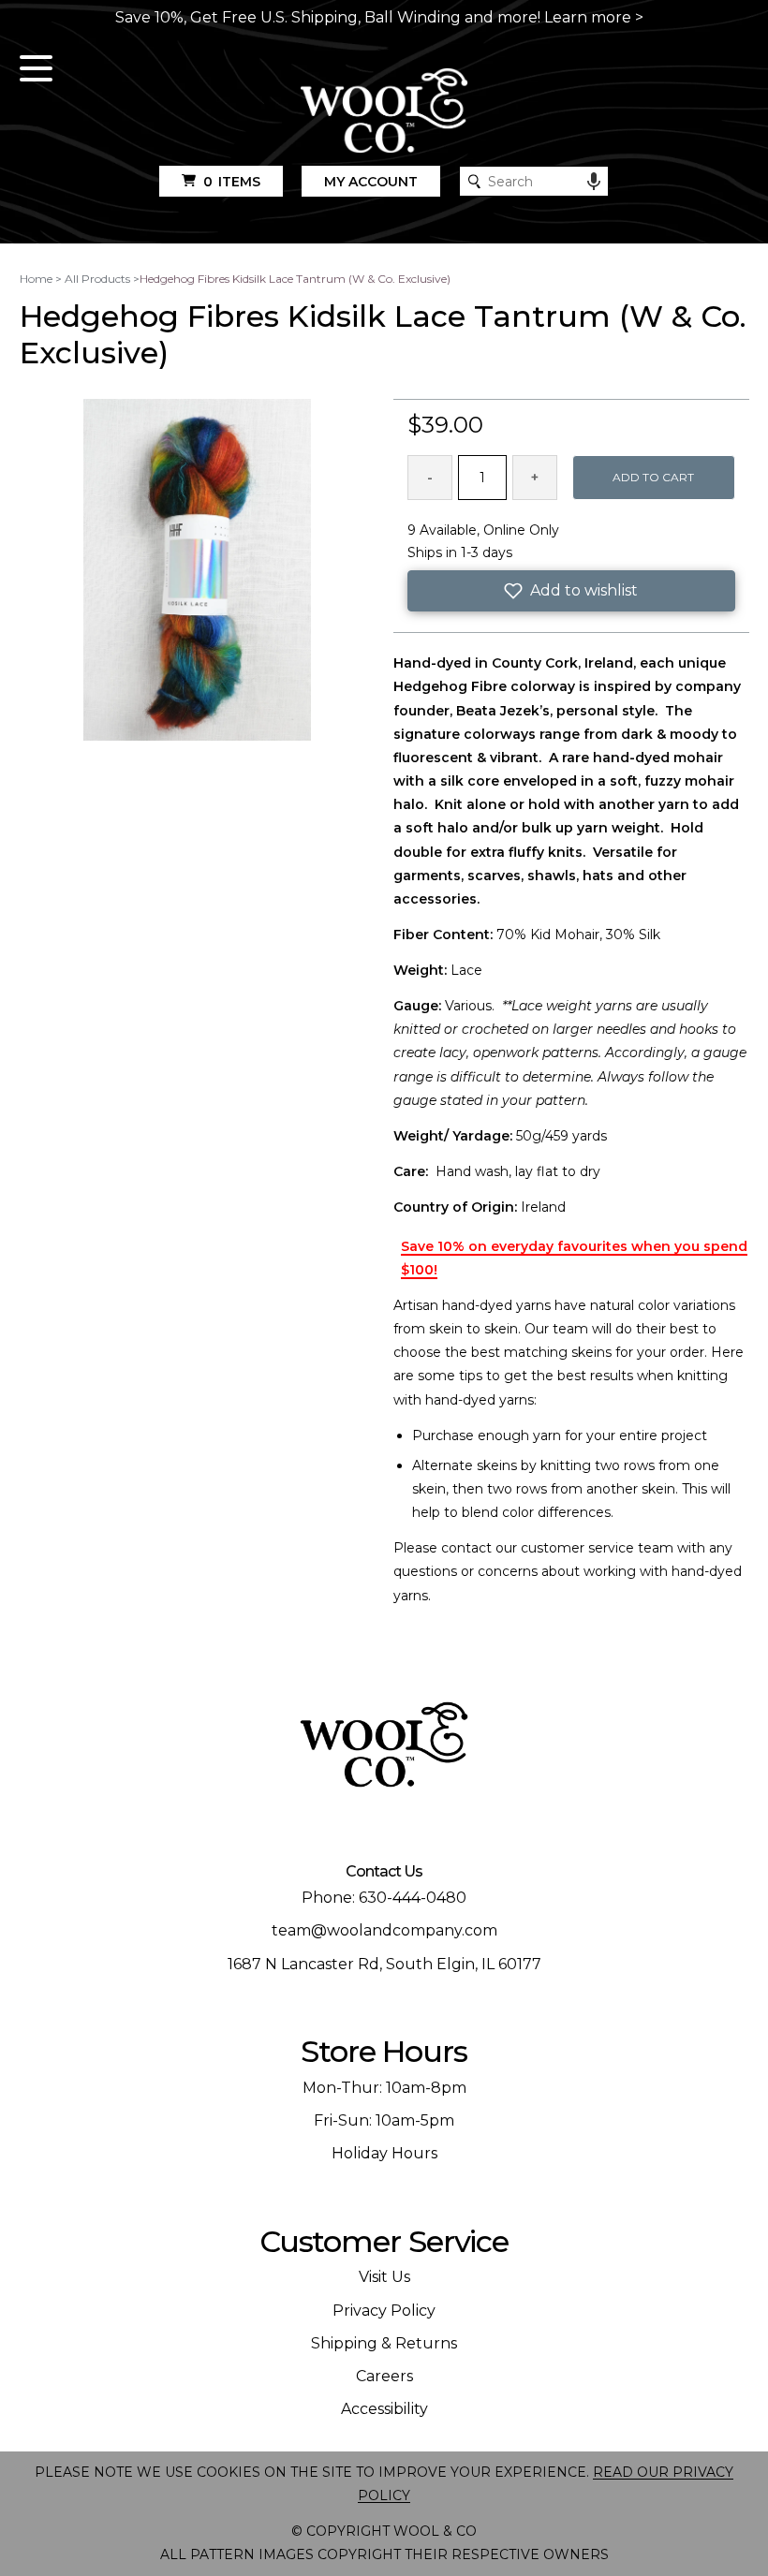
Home (36, 279)
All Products (97, 279)
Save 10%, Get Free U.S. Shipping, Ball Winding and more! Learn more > (379, 17)
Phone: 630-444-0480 (384, 1898)
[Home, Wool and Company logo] (384, 112)
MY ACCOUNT (371, 182)
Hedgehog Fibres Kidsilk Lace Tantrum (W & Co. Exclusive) (295, 279)
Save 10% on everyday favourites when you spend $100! (574, 1258)
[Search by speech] (594, 182)
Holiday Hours (384, 2153)
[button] (571, 591)
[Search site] (474, 181)
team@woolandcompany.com (384, 1930)
